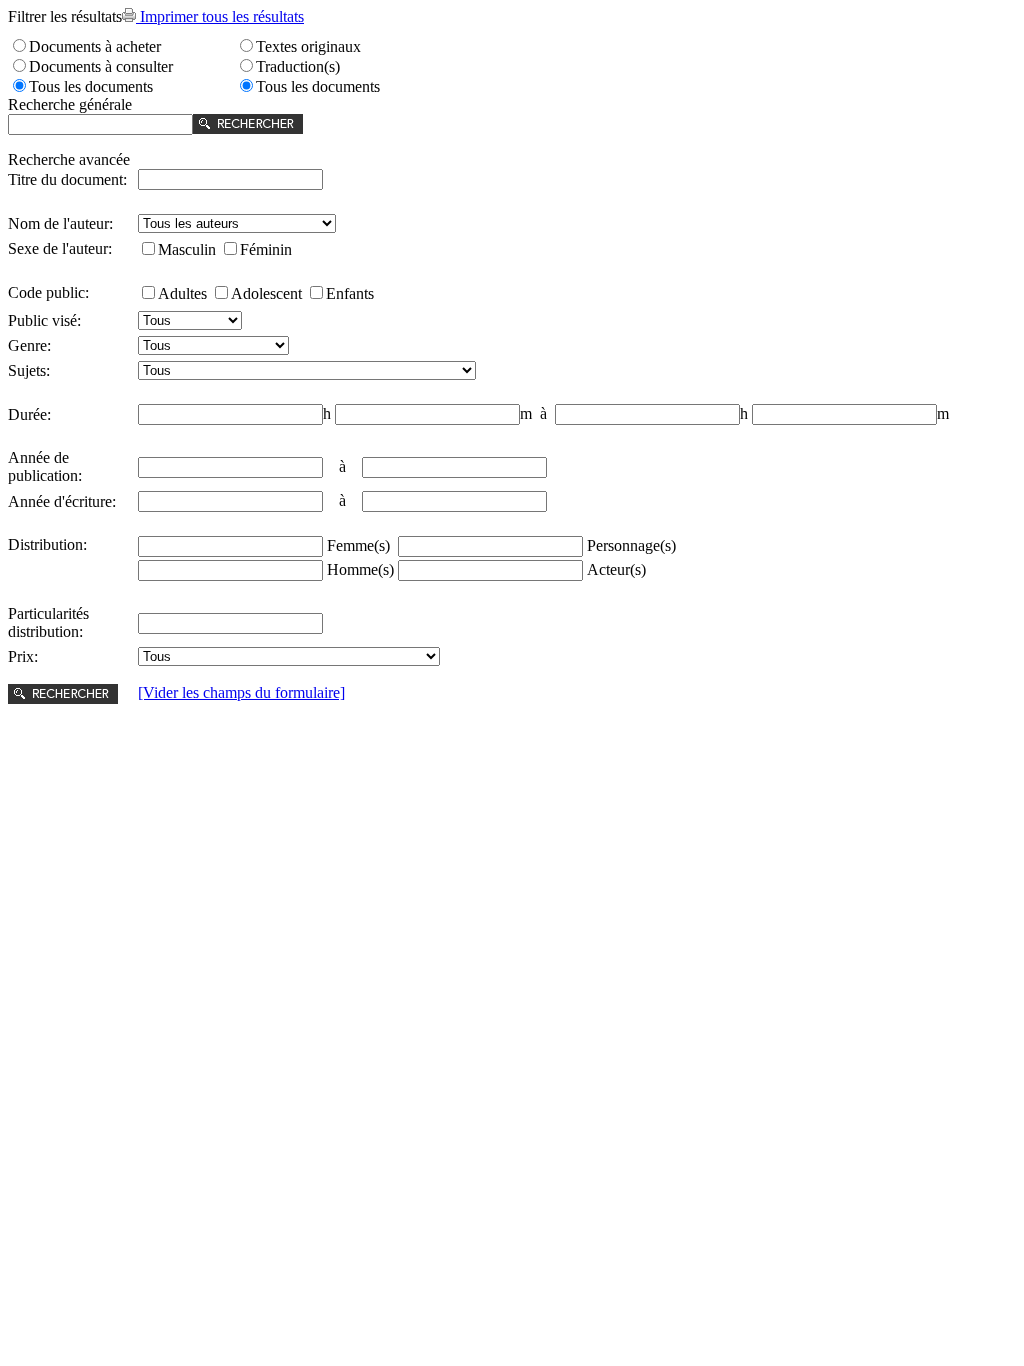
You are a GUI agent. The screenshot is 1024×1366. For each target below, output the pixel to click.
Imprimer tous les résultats (220, 16)
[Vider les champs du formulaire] (241, 692)
